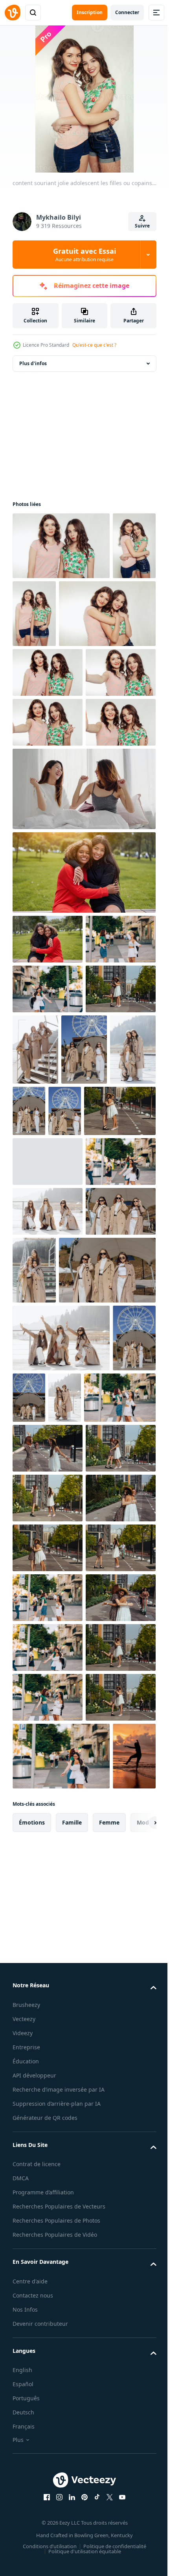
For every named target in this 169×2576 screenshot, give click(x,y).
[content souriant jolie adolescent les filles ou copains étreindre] (61, 546)
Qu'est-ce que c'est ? (94, 345)
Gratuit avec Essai (84, 255)
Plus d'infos (33, 363)
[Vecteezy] (13, 13)
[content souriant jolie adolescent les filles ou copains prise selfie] (48, 790)
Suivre (142, 226)
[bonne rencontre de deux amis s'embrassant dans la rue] (48, 1156)
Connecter (127, 12)
